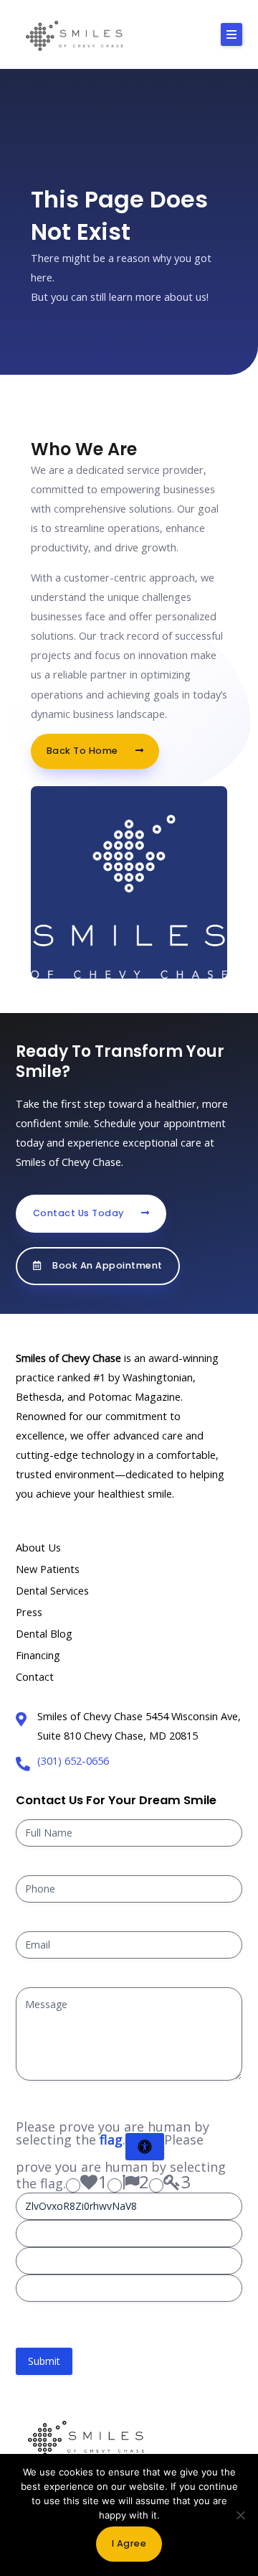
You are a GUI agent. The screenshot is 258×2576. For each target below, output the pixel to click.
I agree (129, 2543)
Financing (38, 1655)
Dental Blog (44, 1633)
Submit (44, 2361)
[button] (231, 34)
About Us (38, 1547)
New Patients (48, 1569)
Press (29, 1612)
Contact (35, 1676)
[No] (240, 2515)
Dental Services (52, 1590)
